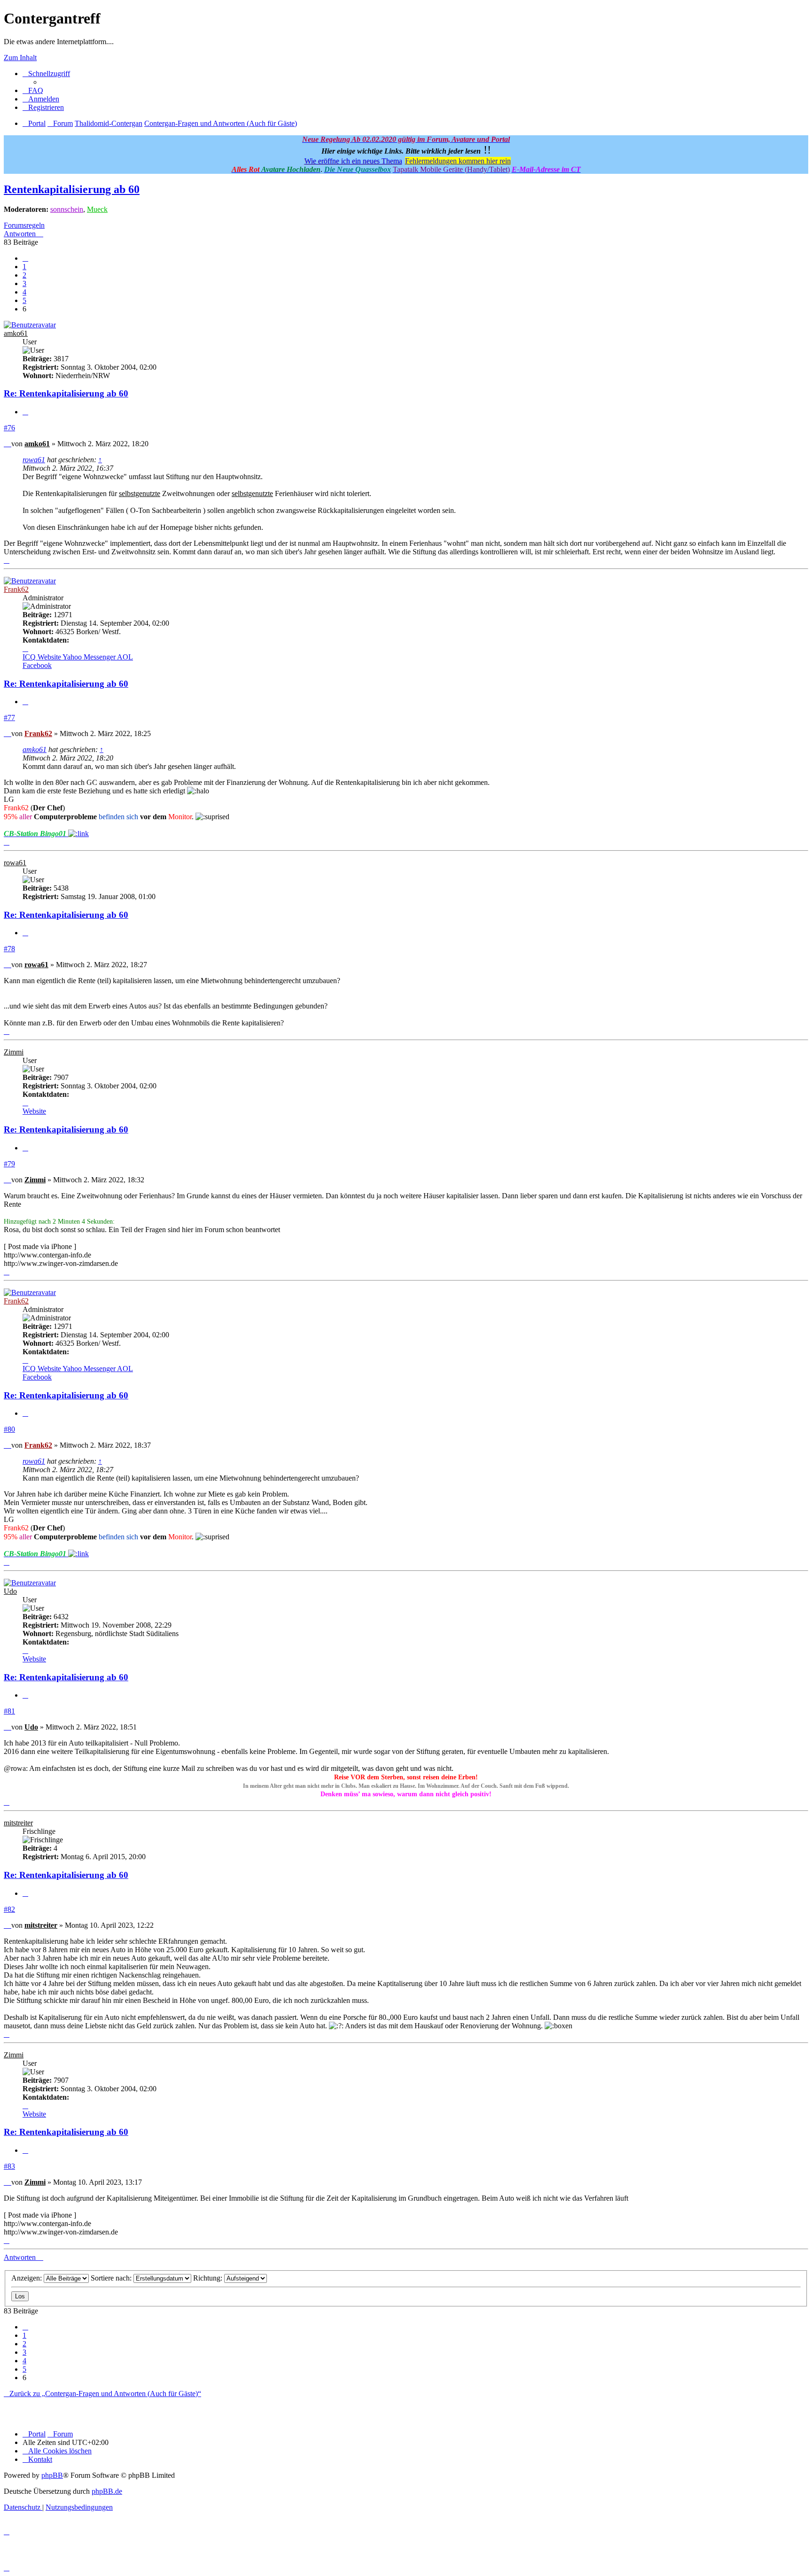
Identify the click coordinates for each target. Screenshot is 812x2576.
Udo (10, 1591)
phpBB (52, 2475)
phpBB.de (107, 2491)
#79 (9, 1164)
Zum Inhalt (20, 58)
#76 (9, 428)
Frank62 (16, 589)
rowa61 (34, 460)
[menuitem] (33, 90)
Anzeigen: (27, 2278)
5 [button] (24, 300)
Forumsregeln (24, 225)
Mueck (97, 209)
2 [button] (24, 275)
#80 (9, 1429)
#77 (9, 718)
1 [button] (24, 267)
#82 (9, 1909)
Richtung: (209, 2278)
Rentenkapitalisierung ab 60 (72, 189)
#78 (9, 949)
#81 (9, 1711)
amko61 (16, 333)
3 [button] (24, 283)
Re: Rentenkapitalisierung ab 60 (66, 393)
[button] (25, 258)
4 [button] (24, 292)
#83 (9, 2166)
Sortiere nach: (112, 2278)
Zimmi (14, 1052)
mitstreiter (18, 1823)
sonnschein (67, 209)
